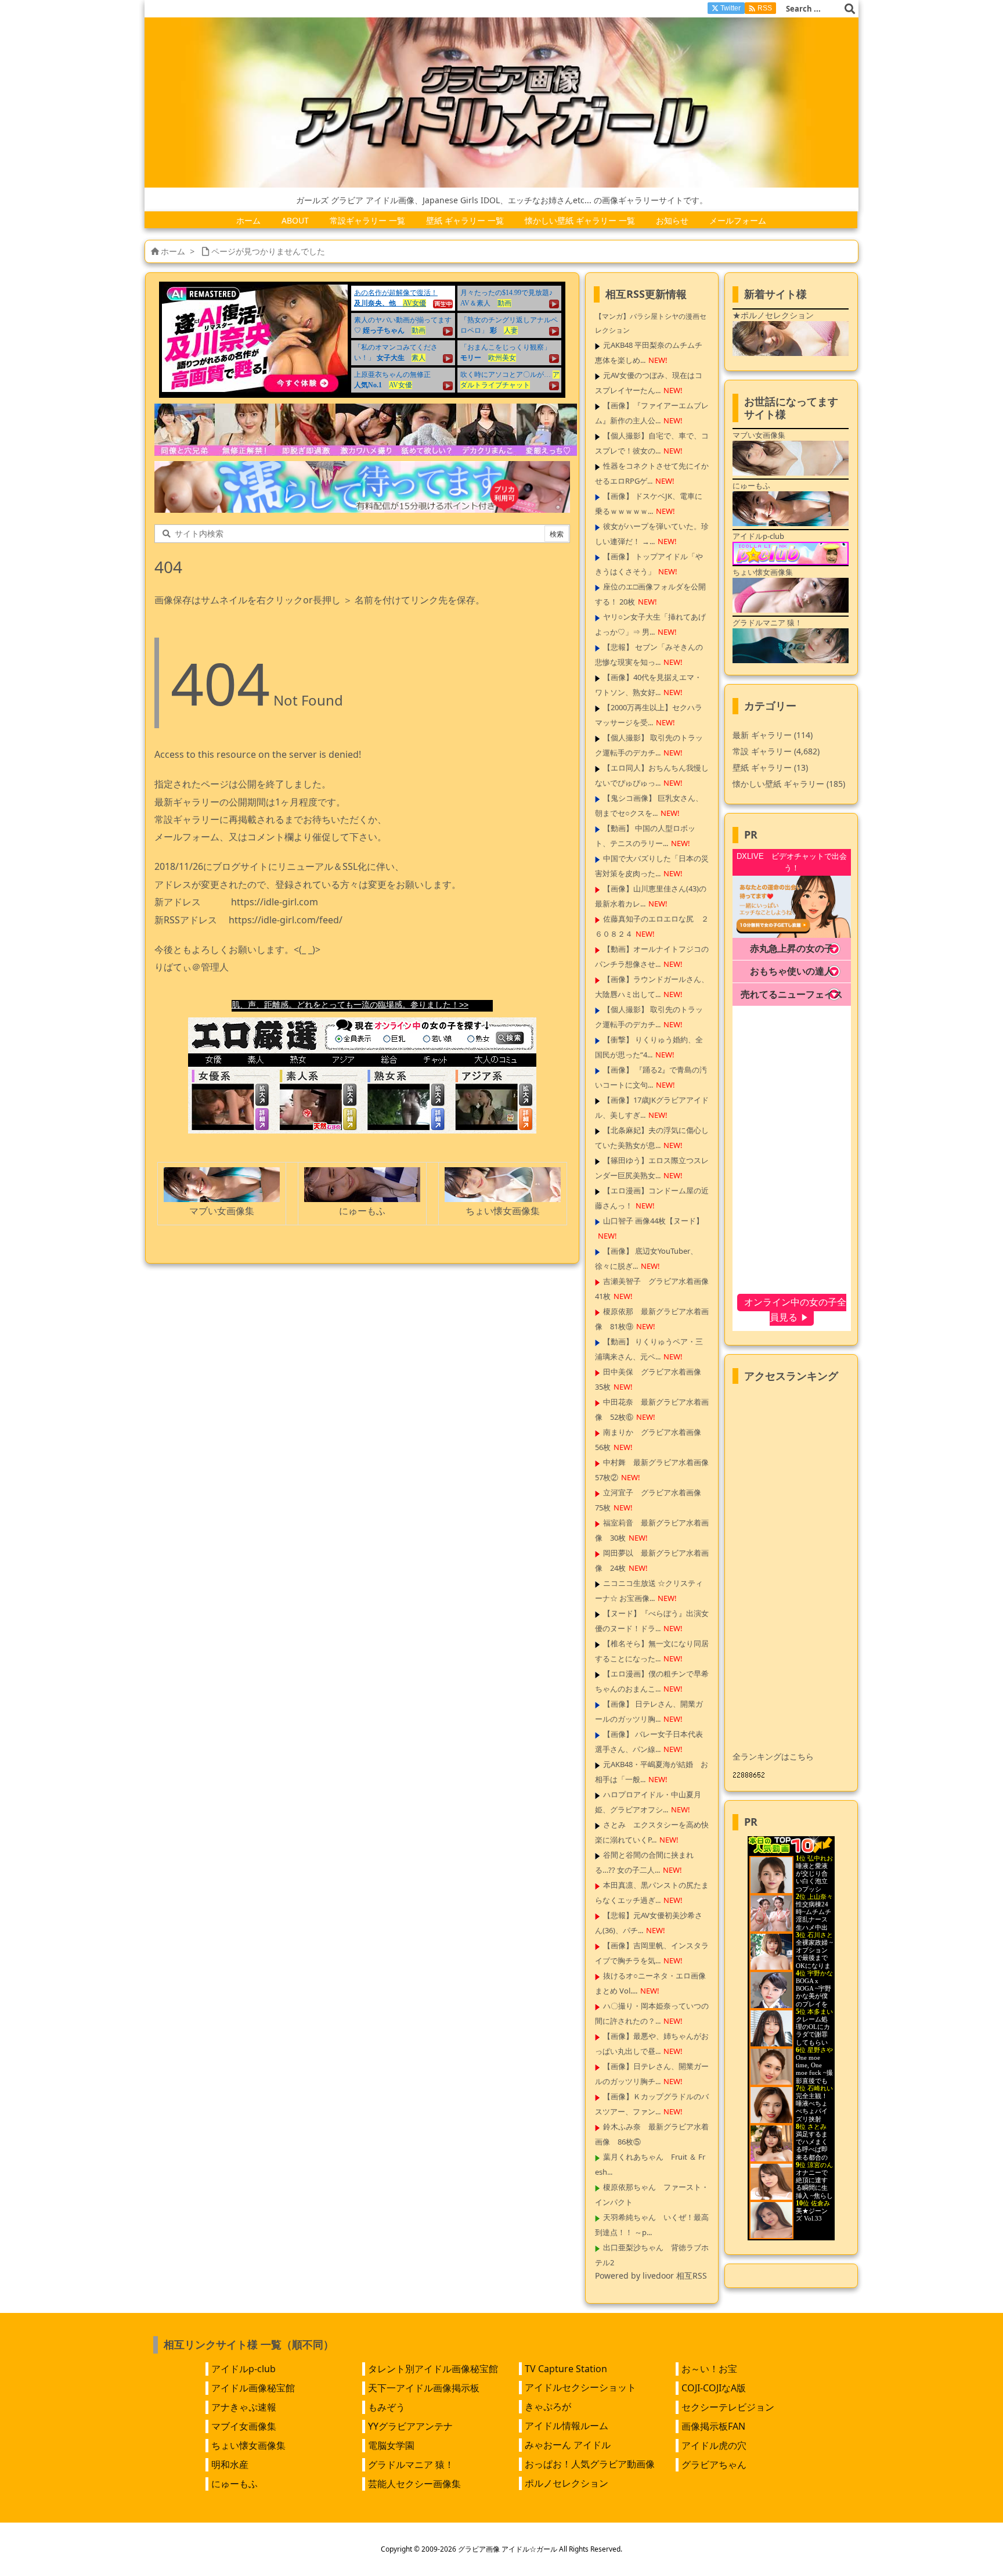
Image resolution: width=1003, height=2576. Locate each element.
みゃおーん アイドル (568, 2445)
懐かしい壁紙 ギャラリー (789, 784)
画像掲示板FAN (713, 2426)
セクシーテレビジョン (728, 2407)
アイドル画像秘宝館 (253, 2388)
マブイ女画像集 (244, 2426)
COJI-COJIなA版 (714, 2388)
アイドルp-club (243, 2369)
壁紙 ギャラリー (770, 767)
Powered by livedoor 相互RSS (651, 2275)
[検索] (850, 9)
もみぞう (387, 2407)
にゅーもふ (234, 2484)
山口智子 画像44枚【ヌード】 (653, 1221)
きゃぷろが (548, 2406)
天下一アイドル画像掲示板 (424, 2388)
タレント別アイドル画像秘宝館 (433, 2369)
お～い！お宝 (709, 2369)
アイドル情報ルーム (567, 2426)
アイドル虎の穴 (714, 2445)
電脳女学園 (391, 2445)
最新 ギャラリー (773, 735)
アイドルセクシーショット (580, 2387)
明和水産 (230, 2465)
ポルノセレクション (567, 2483)
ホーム (173, 251)
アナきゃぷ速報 (244, 2407)
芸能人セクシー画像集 (414, 2484)
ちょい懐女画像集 (248, 2445)
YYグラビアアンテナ (410, 2426)
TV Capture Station (566, 2369)
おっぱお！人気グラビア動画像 (590, 2464)
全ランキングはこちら (773, 1756)
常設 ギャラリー (762, 751)
